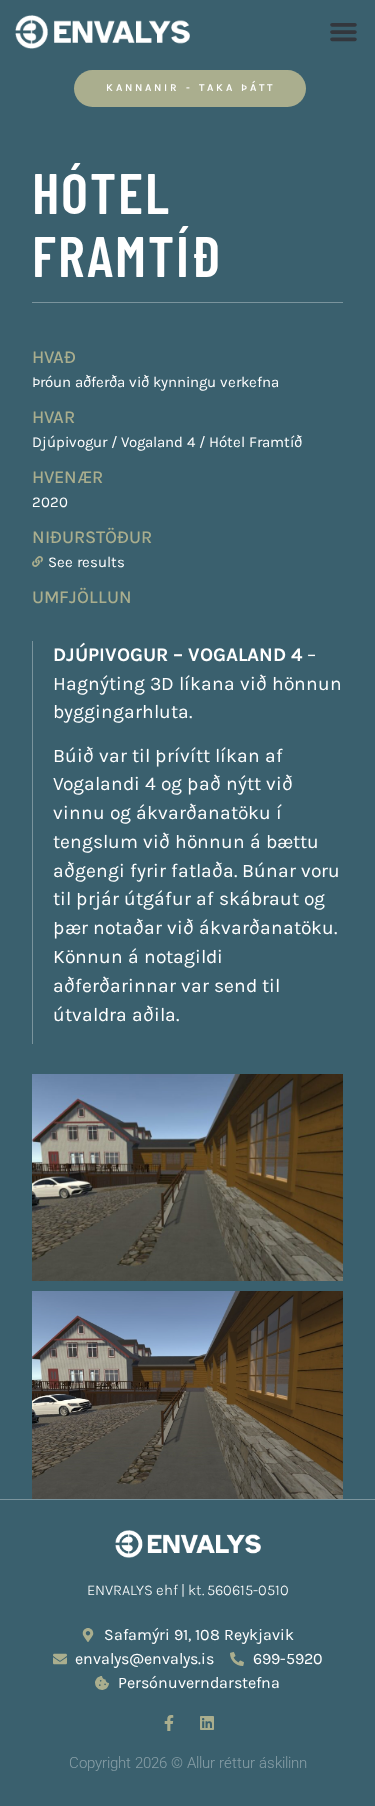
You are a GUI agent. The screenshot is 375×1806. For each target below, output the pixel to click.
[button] (344, 32)
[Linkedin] (207, 1723)
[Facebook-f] (169, 1723)
